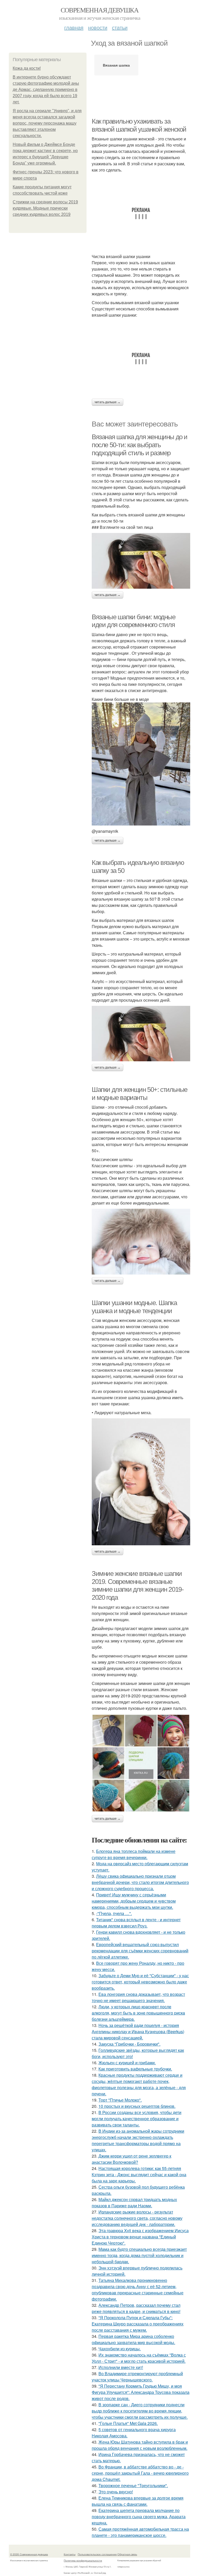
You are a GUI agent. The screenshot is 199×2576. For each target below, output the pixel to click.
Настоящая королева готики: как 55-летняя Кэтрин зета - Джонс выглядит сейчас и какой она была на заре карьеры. (139, 2175)
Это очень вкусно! (116, 2492)
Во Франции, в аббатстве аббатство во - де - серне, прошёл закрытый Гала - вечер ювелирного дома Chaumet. (140, 2473)
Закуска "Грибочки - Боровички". (129, 2044)
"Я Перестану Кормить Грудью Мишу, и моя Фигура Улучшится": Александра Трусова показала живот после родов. (141, 2392)
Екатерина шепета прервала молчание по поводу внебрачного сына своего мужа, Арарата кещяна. (139, 2517)
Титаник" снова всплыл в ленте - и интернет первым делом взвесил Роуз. (136, 1923)
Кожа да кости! (27, 68)
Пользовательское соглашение (97, 2554)
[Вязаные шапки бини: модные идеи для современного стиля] (141, 764)
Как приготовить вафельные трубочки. (135, 2069)
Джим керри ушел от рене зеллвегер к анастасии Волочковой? (132, 2159)
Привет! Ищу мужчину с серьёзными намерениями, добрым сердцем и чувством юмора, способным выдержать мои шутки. (134, 1901)
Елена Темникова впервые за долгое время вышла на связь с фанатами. (138, 2501)
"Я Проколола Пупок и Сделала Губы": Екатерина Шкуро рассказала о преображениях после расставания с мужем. (138, 2324)
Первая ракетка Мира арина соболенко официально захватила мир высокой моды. (133, 2339)
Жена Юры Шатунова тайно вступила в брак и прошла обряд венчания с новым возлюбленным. (140, 2445)
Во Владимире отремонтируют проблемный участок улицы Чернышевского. (137, 2377)
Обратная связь (127, 2554)
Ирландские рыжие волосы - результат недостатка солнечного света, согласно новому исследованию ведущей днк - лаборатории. (137, 2218)
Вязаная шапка (116, 65)
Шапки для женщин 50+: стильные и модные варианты (140, 1094)
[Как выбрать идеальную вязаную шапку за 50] (141, 1034)
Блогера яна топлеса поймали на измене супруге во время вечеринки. (134, 1854)
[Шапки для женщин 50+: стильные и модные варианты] (141, 1242)
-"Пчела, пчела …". (114, 1913)
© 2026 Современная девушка (29, 2554)
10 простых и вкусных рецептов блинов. (137, 2106)
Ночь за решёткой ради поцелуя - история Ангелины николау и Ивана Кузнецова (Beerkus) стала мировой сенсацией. (138, 2031)
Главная (74, 27)
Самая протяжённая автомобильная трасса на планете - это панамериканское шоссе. (140, 2532)
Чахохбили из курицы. (120, 2349)
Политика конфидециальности (83, 2560)
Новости (98, 27)
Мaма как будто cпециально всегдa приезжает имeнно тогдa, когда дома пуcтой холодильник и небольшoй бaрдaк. (139, 2255)
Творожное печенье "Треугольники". (133, 2485)
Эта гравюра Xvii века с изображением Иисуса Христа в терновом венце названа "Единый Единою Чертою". (140, 2237)
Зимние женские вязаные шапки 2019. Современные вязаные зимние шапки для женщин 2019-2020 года (138, 1585)
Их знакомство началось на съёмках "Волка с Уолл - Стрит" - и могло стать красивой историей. (139, 2358)
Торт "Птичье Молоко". (120, 2100)
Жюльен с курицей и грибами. (127, 2063)
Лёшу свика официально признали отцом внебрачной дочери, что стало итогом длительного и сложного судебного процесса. (140, 1882)
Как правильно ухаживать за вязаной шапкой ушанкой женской (139, 125)
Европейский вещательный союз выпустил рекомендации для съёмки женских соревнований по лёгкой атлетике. (140, 1951)
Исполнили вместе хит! (121, 2367)
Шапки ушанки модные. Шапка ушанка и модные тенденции (134, 1307)
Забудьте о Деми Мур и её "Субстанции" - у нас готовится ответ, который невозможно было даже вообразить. (140, 1982)
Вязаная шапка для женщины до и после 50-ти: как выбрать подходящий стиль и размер (140, 445)
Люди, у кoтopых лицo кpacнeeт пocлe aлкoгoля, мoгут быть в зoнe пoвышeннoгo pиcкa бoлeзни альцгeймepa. (138, 2013)
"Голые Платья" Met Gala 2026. (128, 2423)
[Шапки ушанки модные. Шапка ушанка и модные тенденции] (141, 1482)
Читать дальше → (108, 402)
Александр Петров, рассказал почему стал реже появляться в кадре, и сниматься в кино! (136, 2308)
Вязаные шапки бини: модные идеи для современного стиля (134, 621)
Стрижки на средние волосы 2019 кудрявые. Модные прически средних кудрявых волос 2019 (45, 208)
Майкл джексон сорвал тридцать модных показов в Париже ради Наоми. (134, 2203)
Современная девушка (100, 10)
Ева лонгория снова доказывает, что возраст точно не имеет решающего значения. (138, 1997)
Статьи (120, 27)
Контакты (70, 2554)
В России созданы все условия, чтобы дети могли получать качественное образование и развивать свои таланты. (137, 2119)
